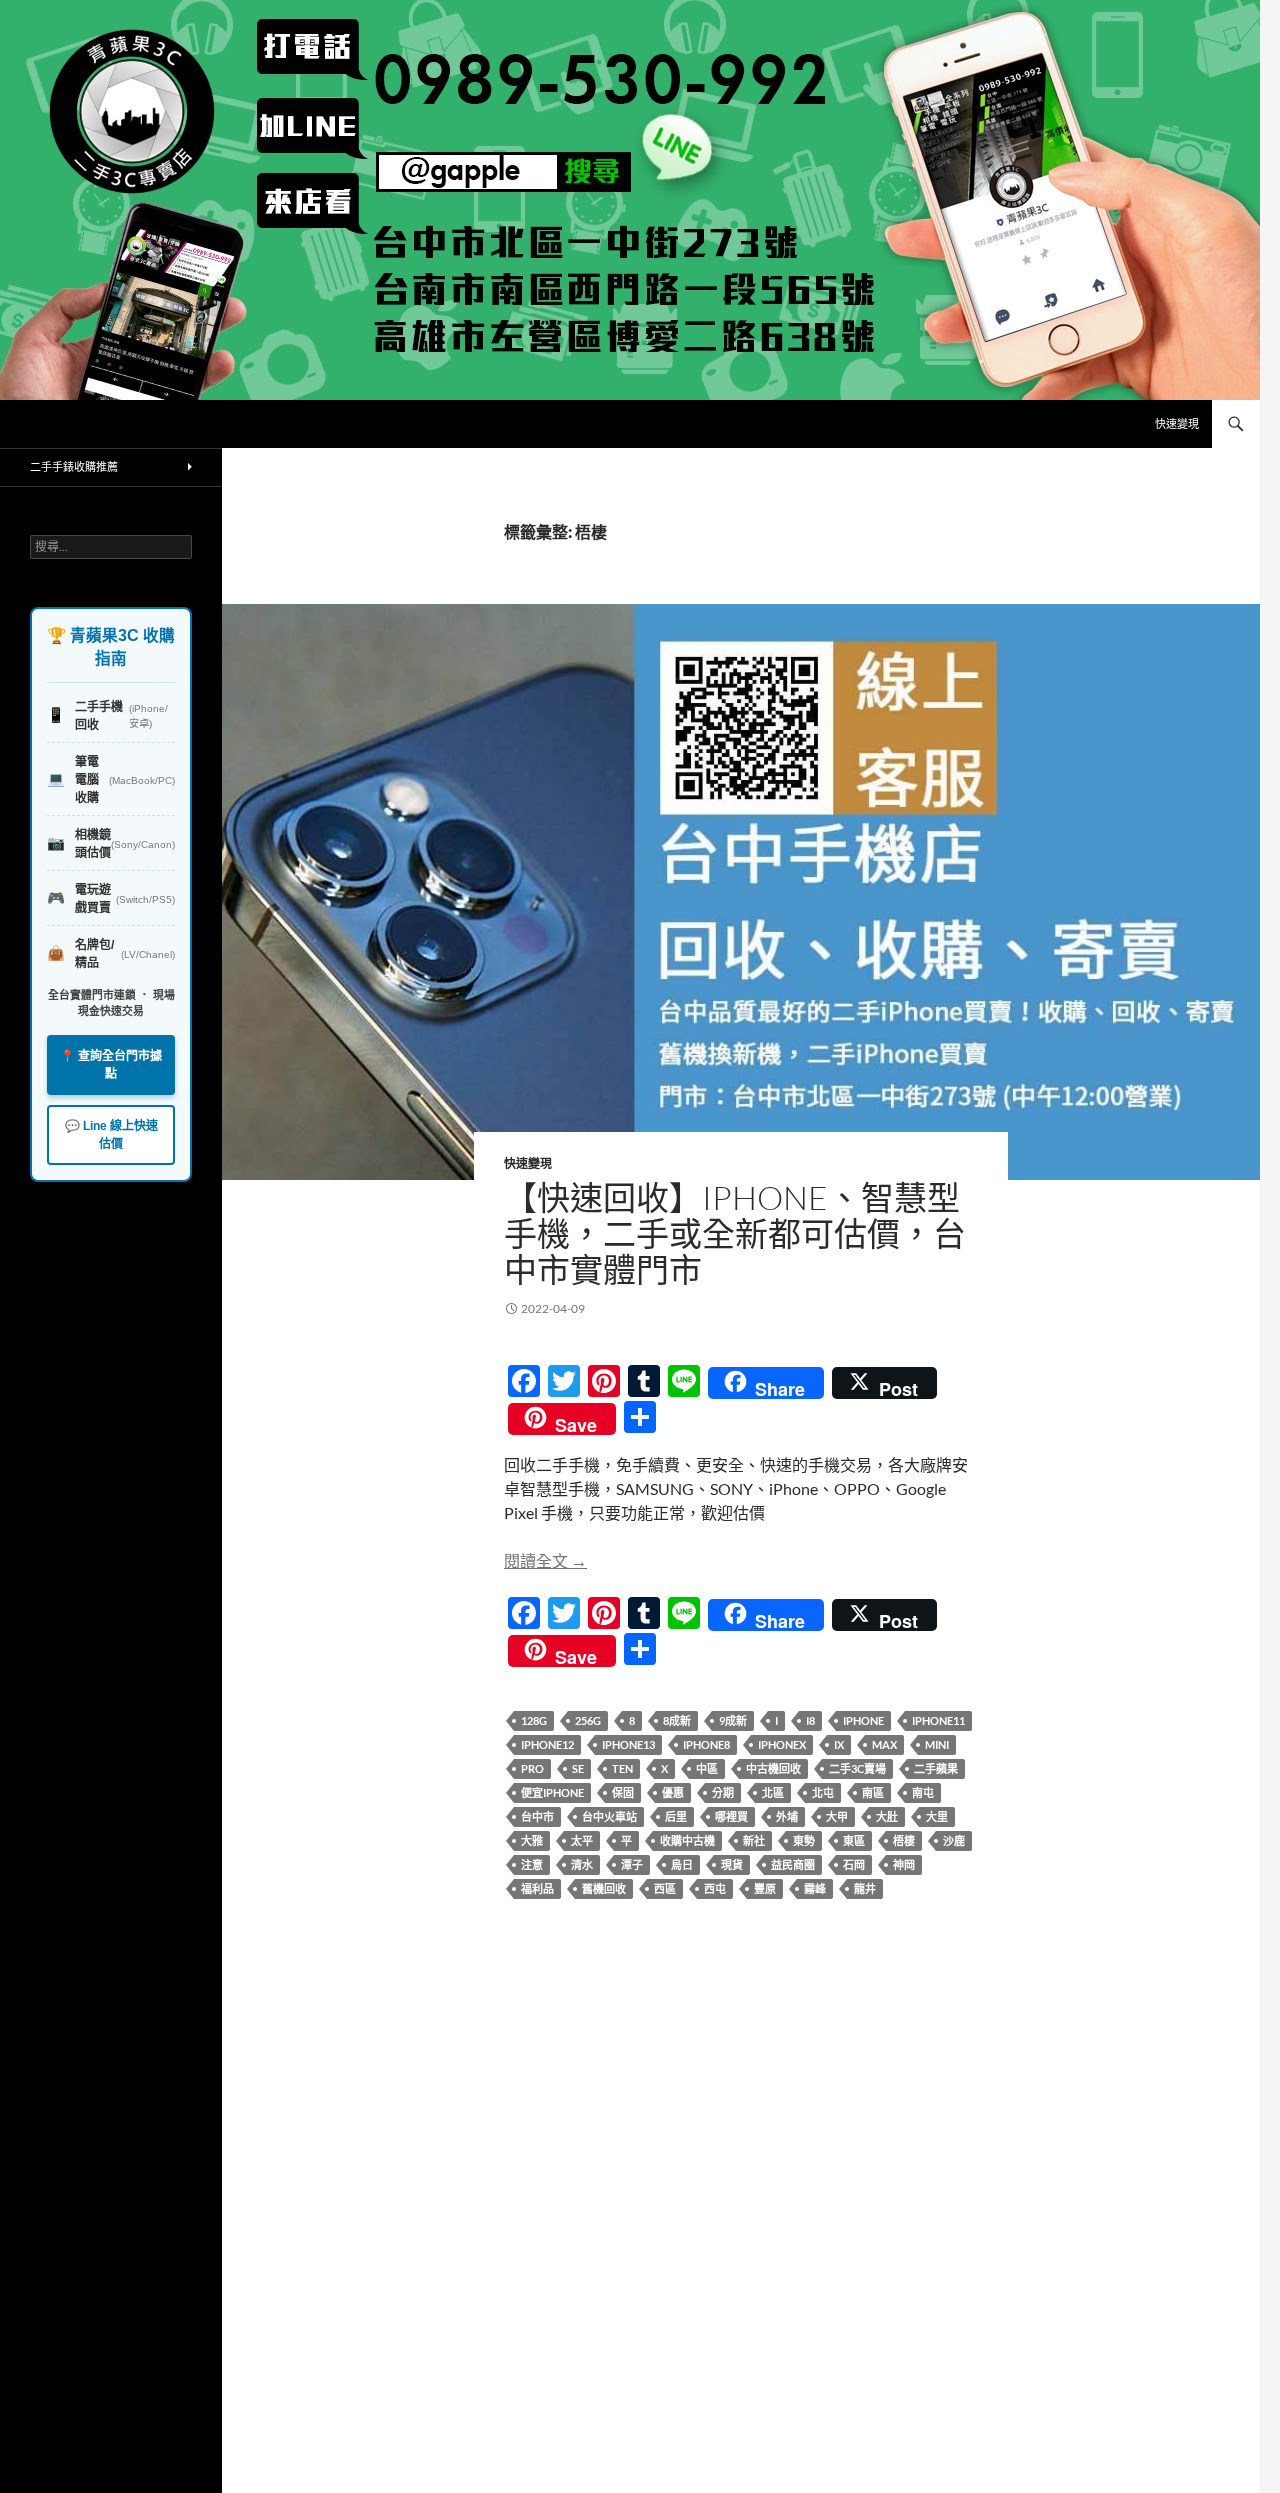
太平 (582, 1840)
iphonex (782, 1744)
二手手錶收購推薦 (74, 466)
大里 (937, 1816)
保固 (623, 1792)
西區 (665, 1888)
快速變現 (1177, 423)
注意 (532, 1864)
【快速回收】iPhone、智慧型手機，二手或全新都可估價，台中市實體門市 (735, 1233)
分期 (723, 1792)
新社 (754, 1840)
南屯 (923, 1792)
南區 (873, 1792)
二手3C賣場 (857, 1768)
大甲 (837, 1816)
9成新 (733, 1720)
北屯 (823, 1792)
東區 (854, 1840)
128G (534, 1720)
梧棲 (904, 1840)
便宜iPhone (552, 1792)
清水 (582, 1864)
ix (839, 1744)
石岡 (854, 1864)
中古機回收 (773, 1768)
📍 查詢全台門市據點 (111, 1065)
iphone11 (938, 1720)
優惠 (673, 1792)
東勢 (804, 1840)
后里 (676, 1816)
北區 (773, 1792)
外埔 (787, 1816)
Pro (532, 1768)
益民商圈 (793, 1864)
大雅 (532, 1840)
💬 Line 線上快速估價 (111, 1135)
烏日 (682, 1864)
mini (937, 1744)
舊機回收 (604, 1888)
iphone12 (547, 1744)
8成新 (677, 1720)
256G (588, 1720)
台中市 (537, 1816)
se (578, 1768)
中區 (707, 1768)
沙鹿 (954, 1840)
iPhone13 (628, 1744)
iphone (863, 1720)
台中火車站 (609, 1816)
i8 (810, 1720)
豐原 (765, 1888)
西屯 (715, 1888)
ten (622, 1768)
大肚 (887, 1816)
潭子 (632, 1864)
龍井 (865, 1888)
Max (884, 1744)
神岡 (904, 1864)
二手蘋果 (936, 1768)
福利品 (537, 1888)
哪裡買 (731, 1816)
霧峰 (815, 1888)
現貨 (732, 1864)
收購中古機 (687, 1840)
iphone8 (706, 1744)
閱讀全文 (545, 1560)
